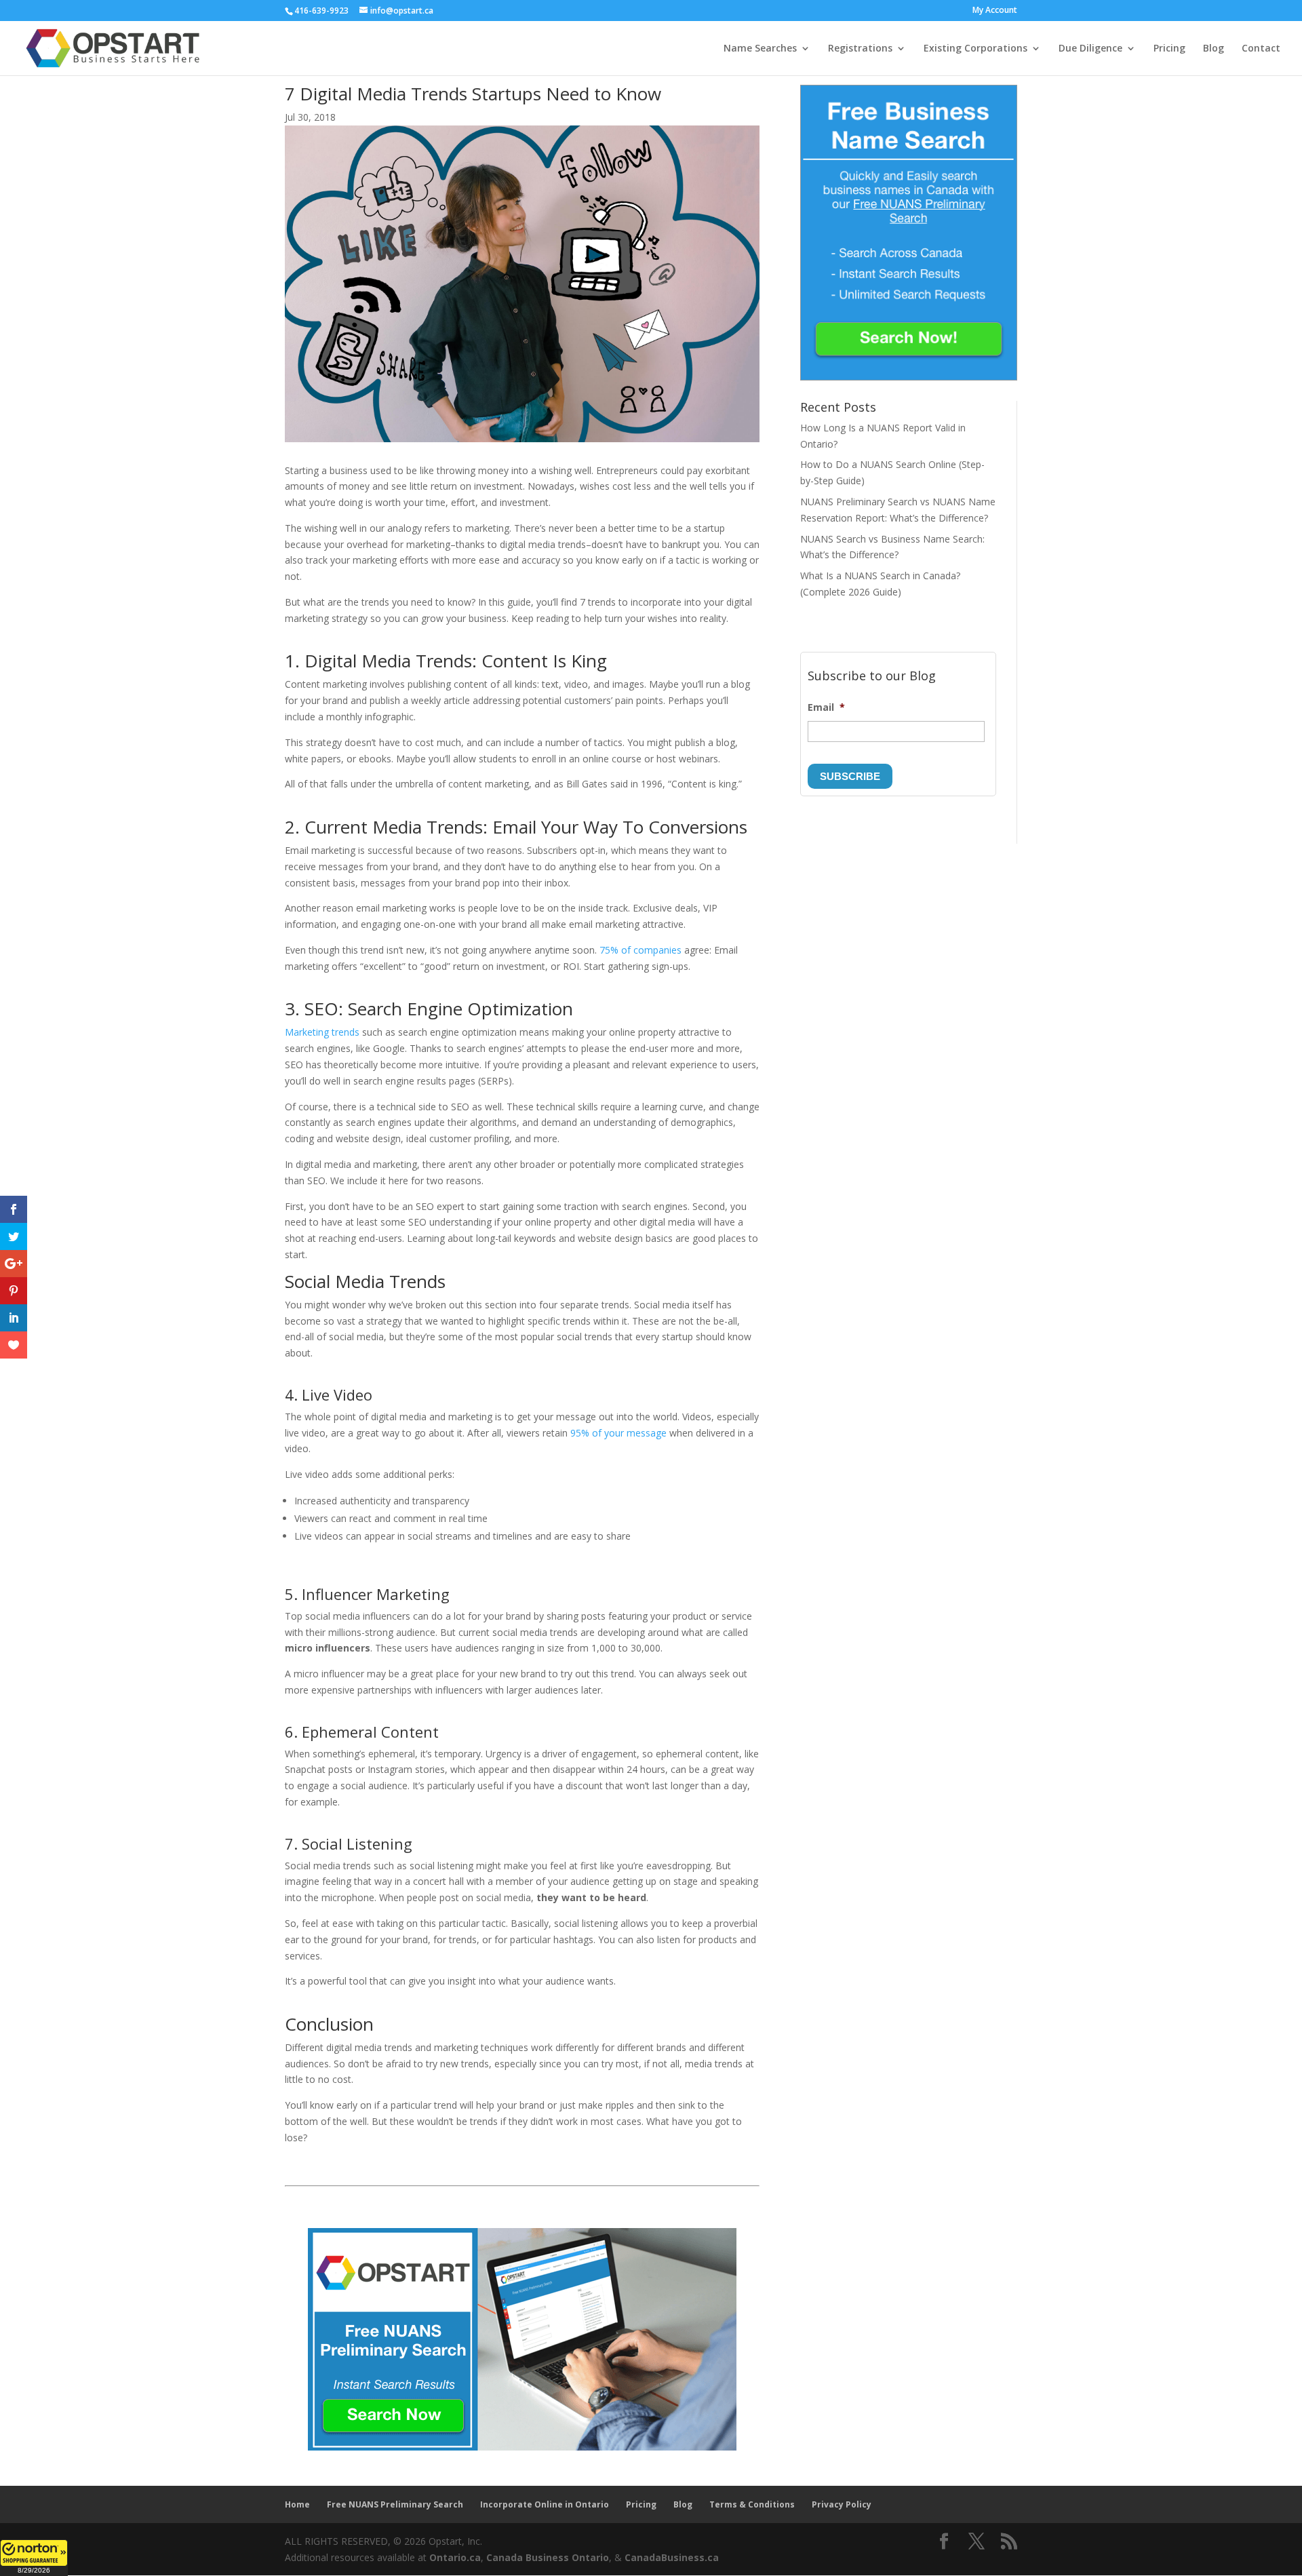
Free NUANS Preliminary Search (395, 2504)
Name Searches (760, 49)
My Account (995, 11)
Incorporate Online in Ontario (545, 2504)
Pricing (1169, 49)
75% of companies (640, 950)
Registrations (860, 49)
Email (826, 707)
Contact (1261, 49)
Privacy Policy (842, 2504)
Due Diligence (1090, 49)
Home (297, 2504)
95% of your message (618, 1433)
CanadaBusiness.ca (672, 2557)
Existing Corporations (975, 49)
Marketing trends (322, 1032)
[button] (34, 2558)
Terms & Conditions (752, 2504)
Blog (1214, 49)
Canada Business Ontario (548, 2557)
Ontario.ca (455, 2557)
